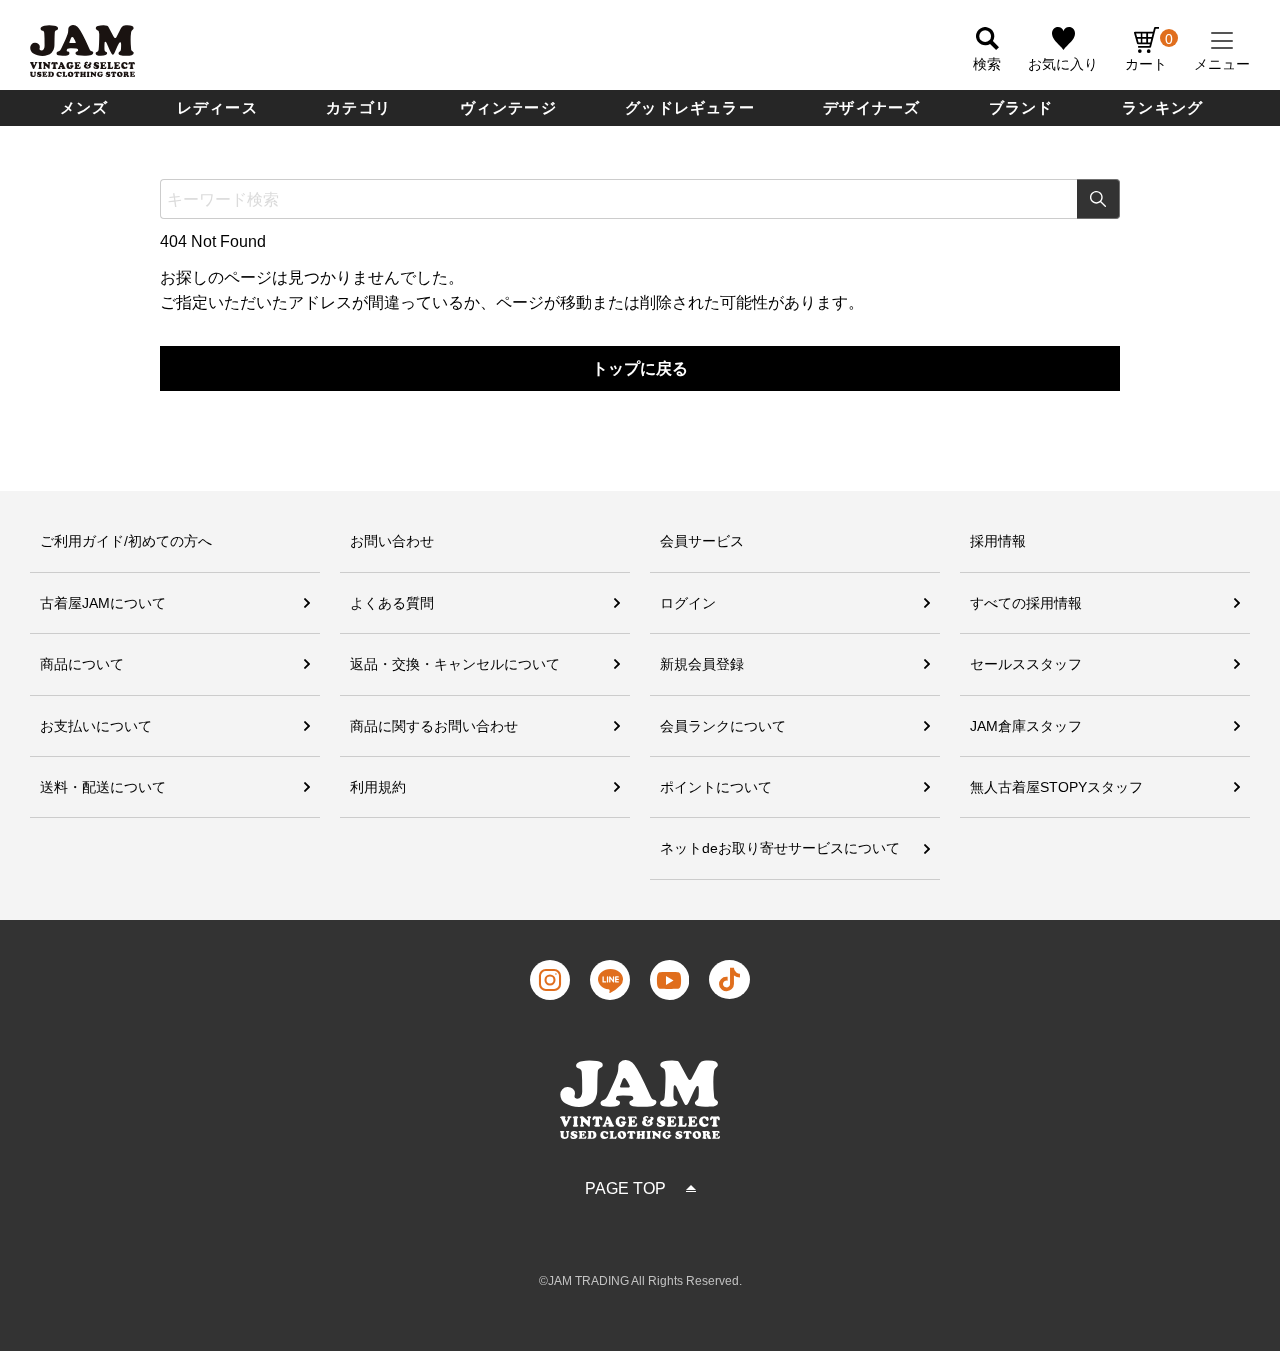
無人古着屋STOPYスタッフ (1056, 787)
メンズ (84, 107)
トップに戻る (640, 368)
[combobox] (640, 199)
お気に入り (1063, 64)
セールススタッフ (1026, 664)
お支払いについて (96, 726)
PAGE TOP (625, 1188)
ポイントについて (716, 787)
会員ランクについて (723, 726)
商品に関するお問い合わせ (434, 726)
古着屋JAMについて (103, 603)
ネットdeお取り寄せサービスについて (780, 848)
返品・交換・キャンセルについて (455, 664)
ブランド (1021, 107)
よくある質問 (392, 603)
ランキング (1162, 107)
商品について (82, 664)
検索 (1098, 199)
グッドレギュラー (690, 107)
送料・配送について (103, 787)
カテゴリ (358, 107)
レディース (217, 107)
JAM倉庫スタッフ (1026, 726)
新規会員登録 (702, 664)
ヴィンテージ (508, 107)
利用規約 (378, 787)
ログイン (688, 603)
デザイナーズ (871, 107)
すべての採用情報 (1026, 603)
